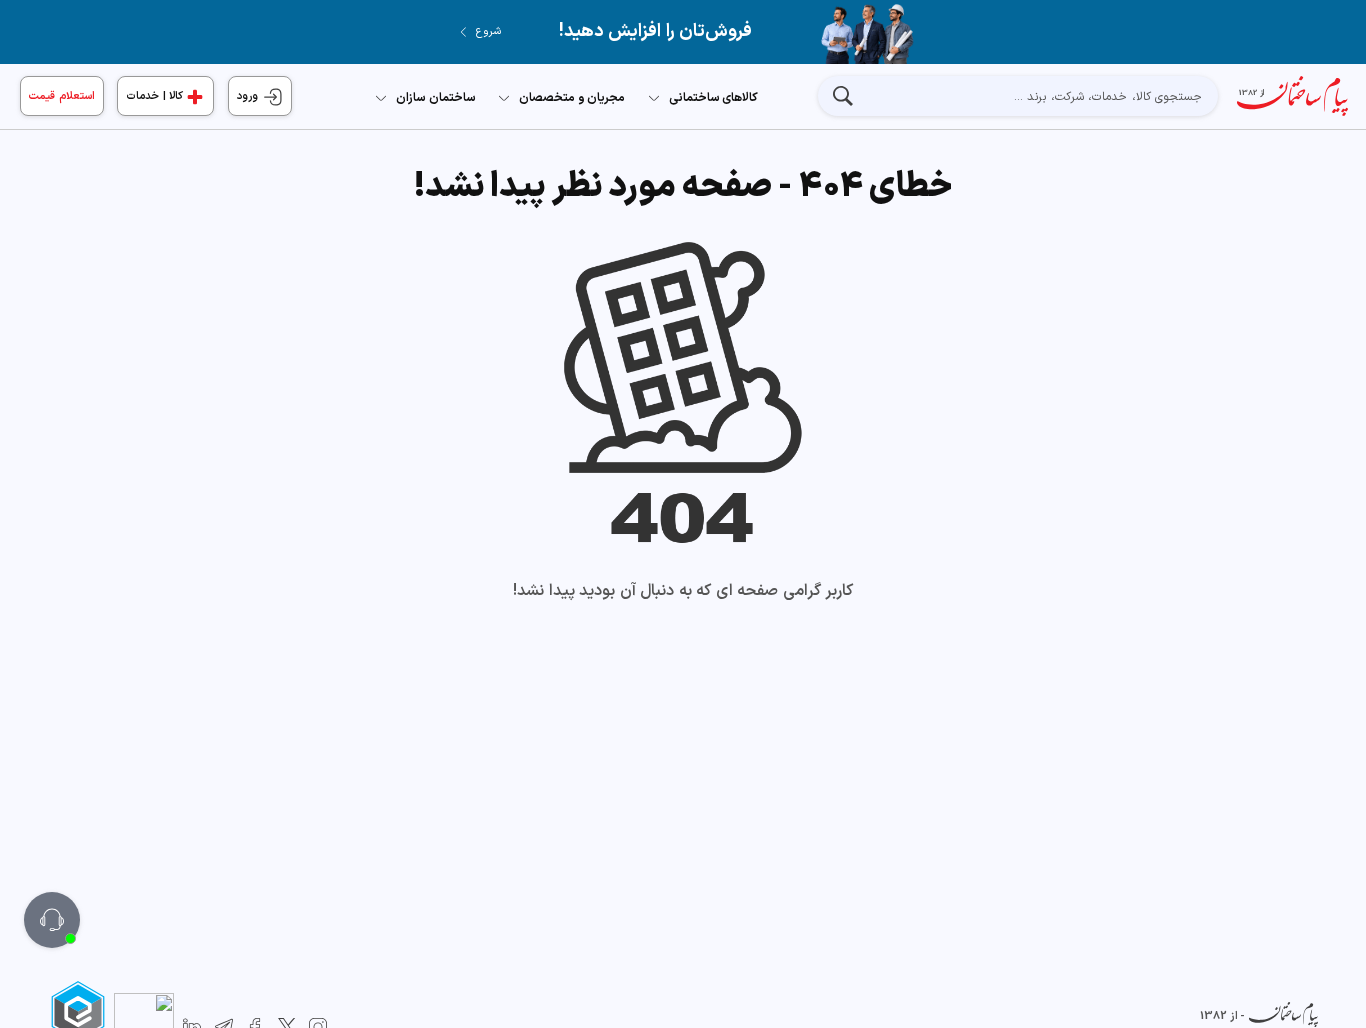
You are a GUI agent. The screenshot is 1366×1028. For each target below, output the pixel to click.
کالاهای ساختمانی (714, 98)
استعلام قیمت (62, 96)
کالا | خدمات (154, 96)
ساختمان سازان (436, 98)
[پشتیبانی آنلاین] (52, 920)
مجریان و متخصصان (572, 98)
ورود (249, 96)
